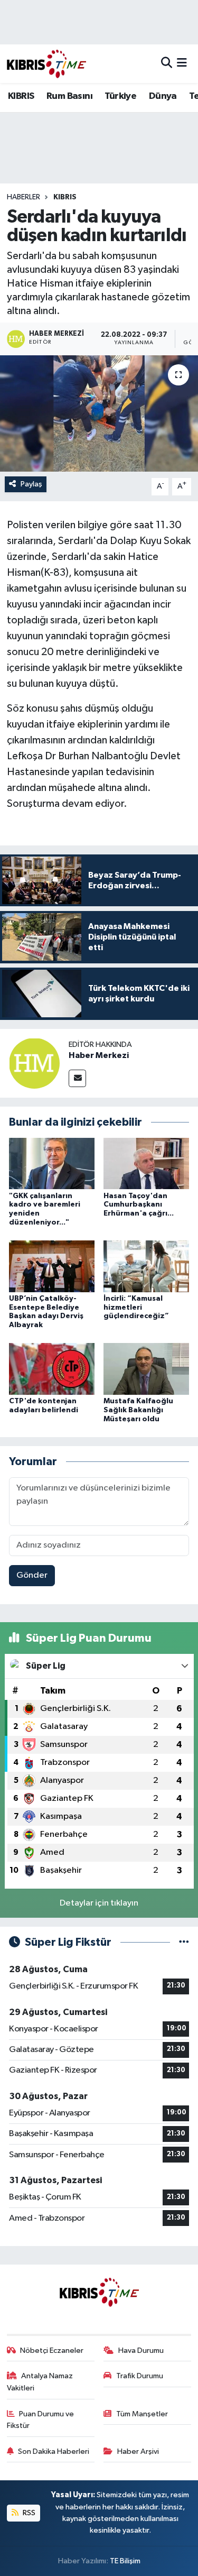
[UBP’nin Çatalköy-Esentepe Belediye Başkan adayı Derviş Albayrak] (52, 1266)
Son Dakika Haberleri (54, 2451)
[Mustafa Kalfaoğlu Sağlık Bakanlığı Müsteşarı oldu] (146, 1369)
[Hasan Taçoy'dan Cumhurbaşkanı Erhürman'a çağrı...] (146, 1163)
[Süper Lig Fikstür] (184, 1942)
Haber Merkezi (99, 1055)
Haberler (23, 197)
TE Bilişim (125, 2561)
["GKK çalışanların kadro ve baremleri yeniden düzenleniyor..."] (52, 1163)
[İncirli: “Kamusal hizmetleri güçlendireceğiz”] (146, 1266)
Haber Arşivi (138, 2451)
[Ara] (167, 64)
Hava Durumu (141, 2350)
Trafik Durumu (140, 2376)
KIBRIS (21, 96)
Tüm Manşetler (142, 2414)
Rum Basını (69, 96)
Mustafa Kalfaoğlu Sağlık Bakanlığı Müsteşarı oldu (138, 1410)
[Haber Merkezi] (34, 1063)
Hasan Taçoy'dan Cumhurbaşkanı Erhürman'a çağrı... (139, 1205)
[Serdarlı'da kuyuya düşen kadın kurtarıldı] (99, 413)
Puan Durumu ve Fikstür (41, 2420)
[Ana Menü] (182, 64)
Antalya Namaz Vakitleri (40, 2382)
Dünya (163, 96)
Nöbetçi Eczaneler (52, 2350)
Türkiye (120, 96)
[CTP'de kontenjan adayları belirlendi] (52, 1369)
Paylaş (31, 484)
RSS (28, 2513)
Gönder (32, 1575)
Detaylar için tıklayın (99, 1903)
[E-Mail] (77, 1078)
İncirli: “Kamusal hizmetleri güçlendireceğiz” (136, 1308)
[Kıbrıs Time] (46, 64)
